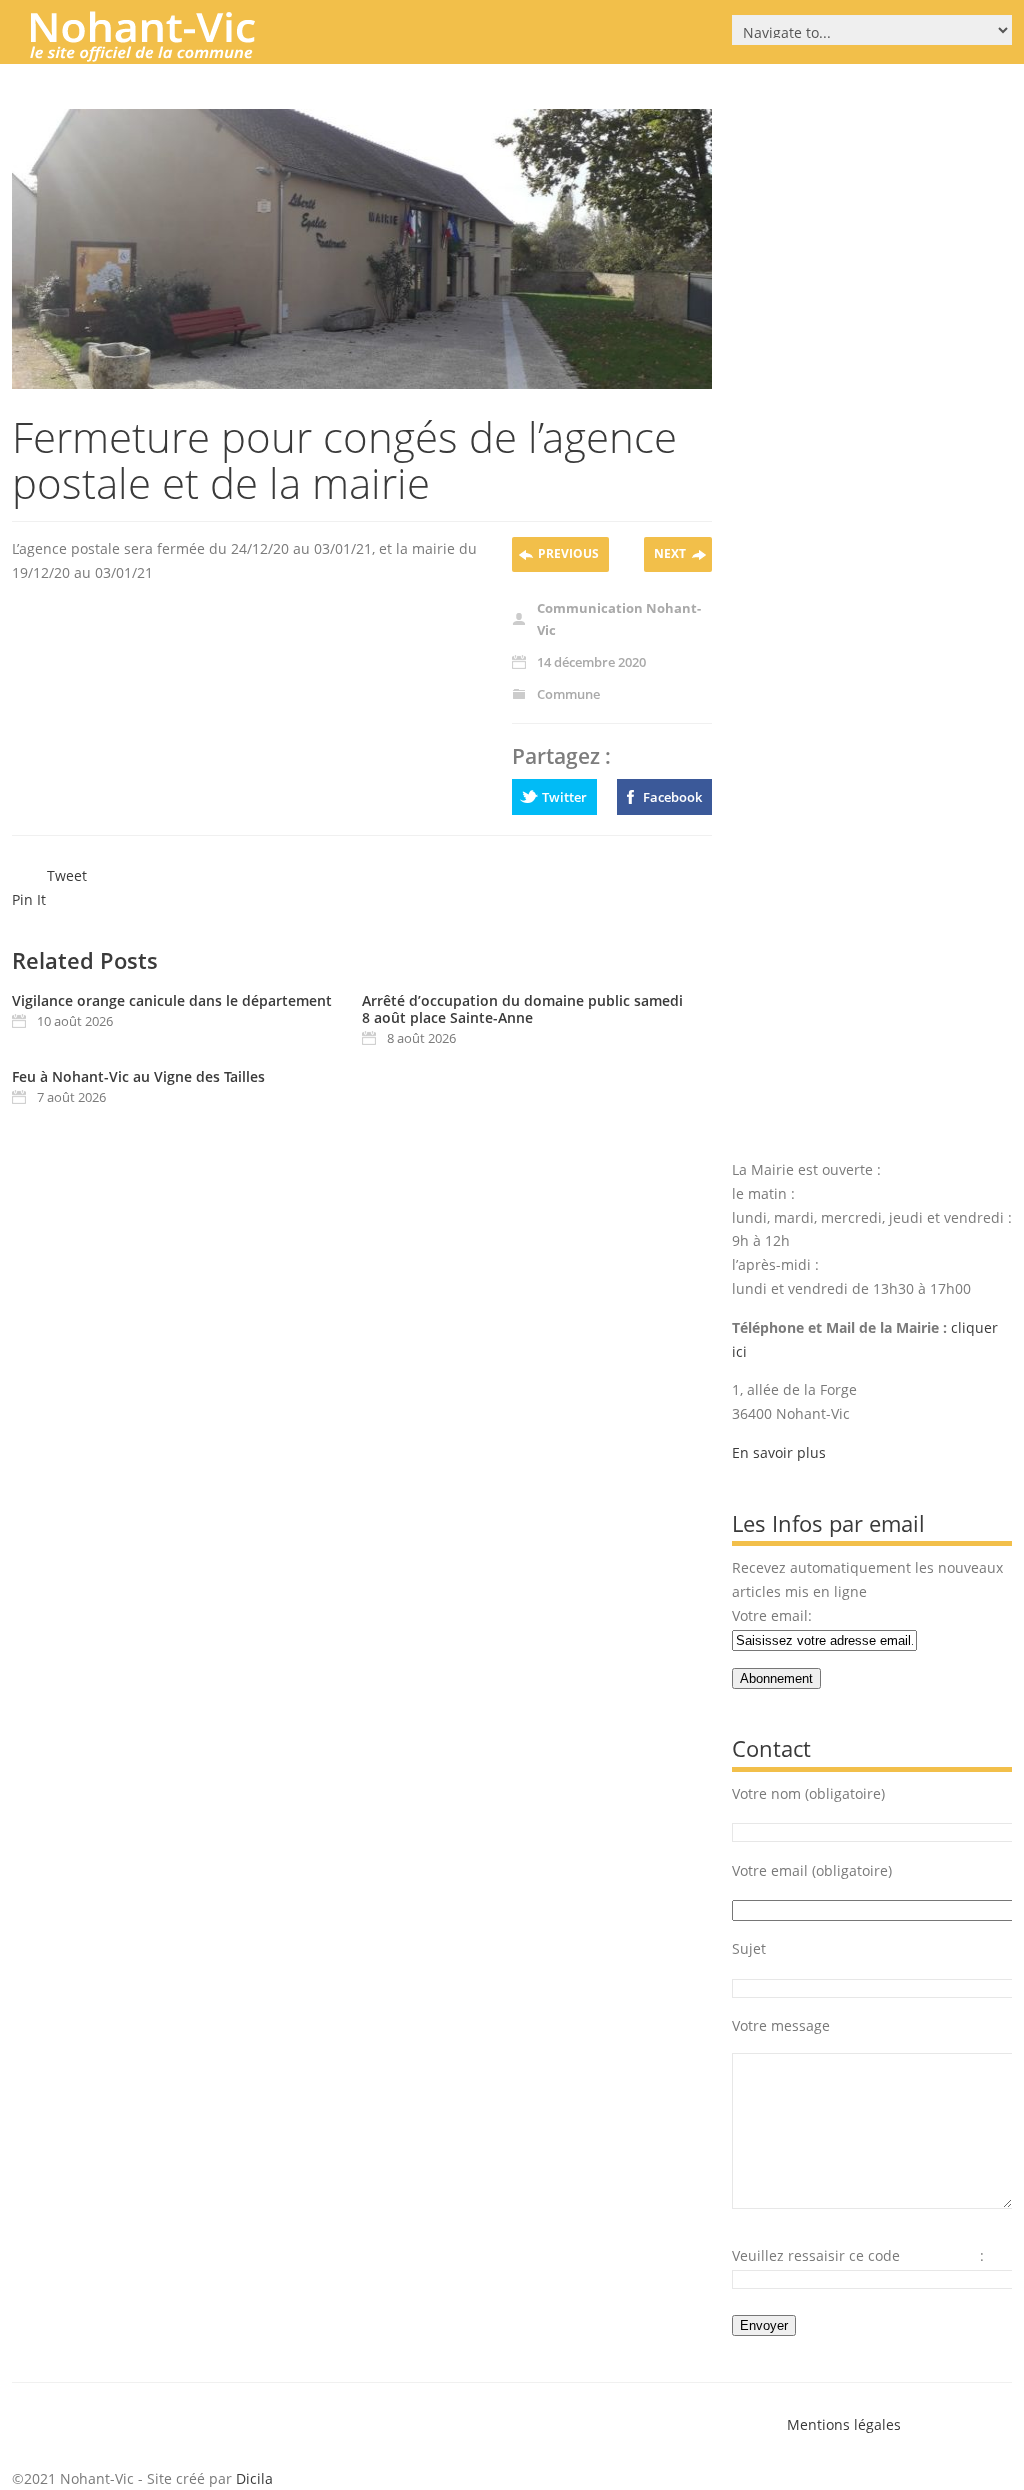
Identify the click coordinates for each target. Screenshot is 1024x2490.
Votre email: (772, 1615)
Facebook (672, 797)
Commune (568, 694)
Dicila (254, 2478)
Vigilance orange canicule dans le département (172, 1000)
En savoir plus (779, 1452)
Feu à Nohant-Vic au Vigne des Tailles (138, 1076)
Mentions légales (844, 2424)
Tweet (67, 875)
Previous (568, 553)
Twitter (564, 797)
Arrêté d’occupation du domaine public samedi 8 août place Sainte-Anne (522, 1009)
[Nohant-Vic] (162, 54)
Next (670, 553)
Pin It (29, 899)
